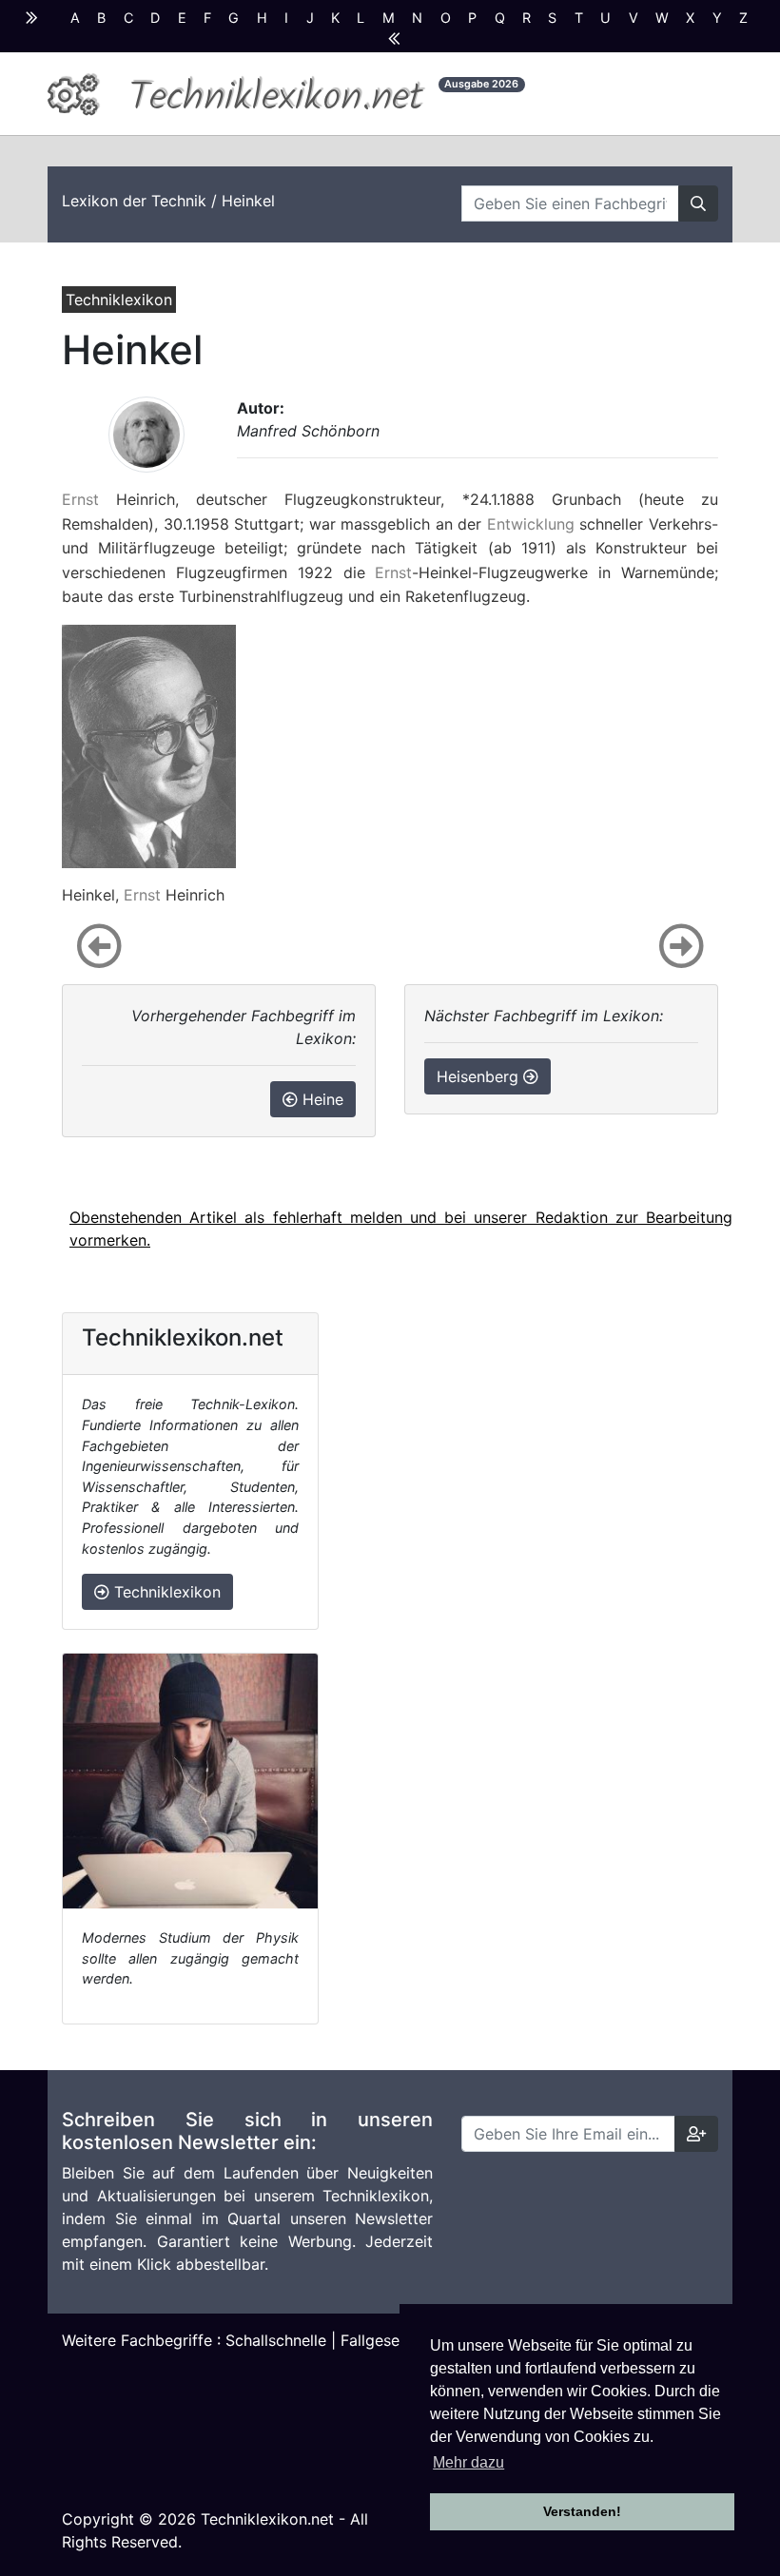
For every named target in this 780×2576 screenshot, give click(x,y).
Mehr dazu (468, 2462)
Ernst (80, 499)
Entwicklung (531, 524)
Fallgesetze (381, 2340)
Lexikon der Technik (134, 201)
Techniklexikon (165, 1592)
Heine (321, 1099)
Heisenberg (480, 1076)
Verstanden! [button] (582, 2511)
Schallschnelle (276, 2340)
